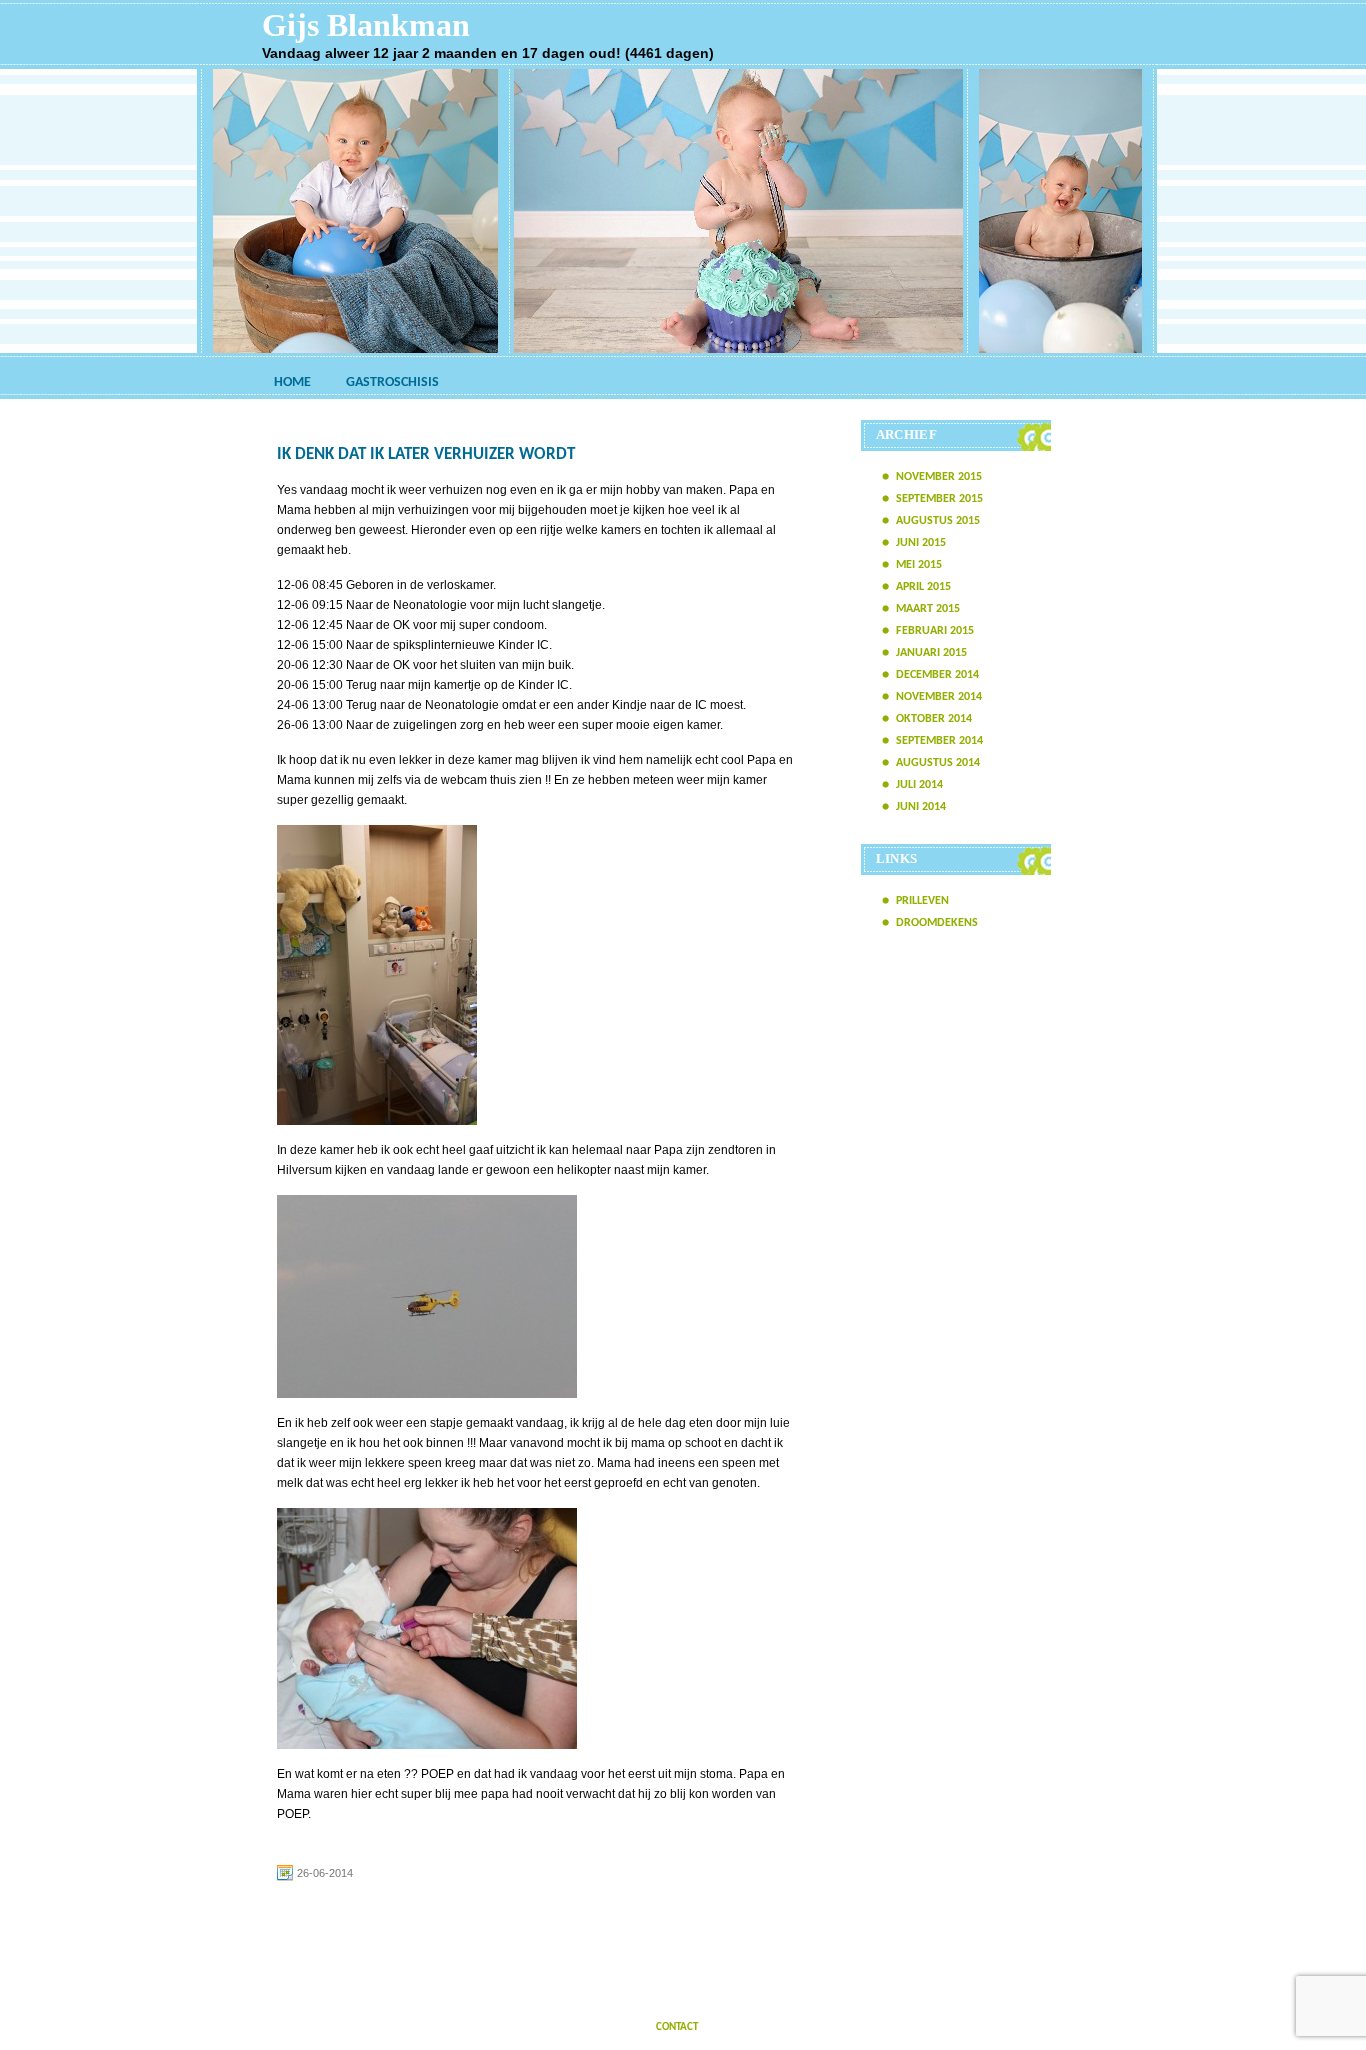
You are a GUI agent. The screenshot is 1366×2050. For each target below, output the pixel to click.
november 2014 (939, 697)
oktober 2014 (934, 719)
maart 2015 (928, 609)
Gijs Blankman (366, 25)
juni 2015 (921, 543)
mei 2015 (919, 565)
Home (292, 382)
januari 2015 (931, 653)
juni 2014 (921, 807)
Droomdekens (937, 923)
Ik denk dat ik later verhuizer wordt (426, 454)
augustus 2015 (938, 521)
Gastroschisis (392, 382)
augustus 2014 (938, 763)
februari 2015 (935, 631)
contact (677, 2027)
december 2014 (937, 675)
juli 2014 (919, 785)
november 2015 (939, 477)
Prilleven (922, 901)
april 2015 (923, 587)
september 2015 (939, 499)
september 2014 (939, 741)
